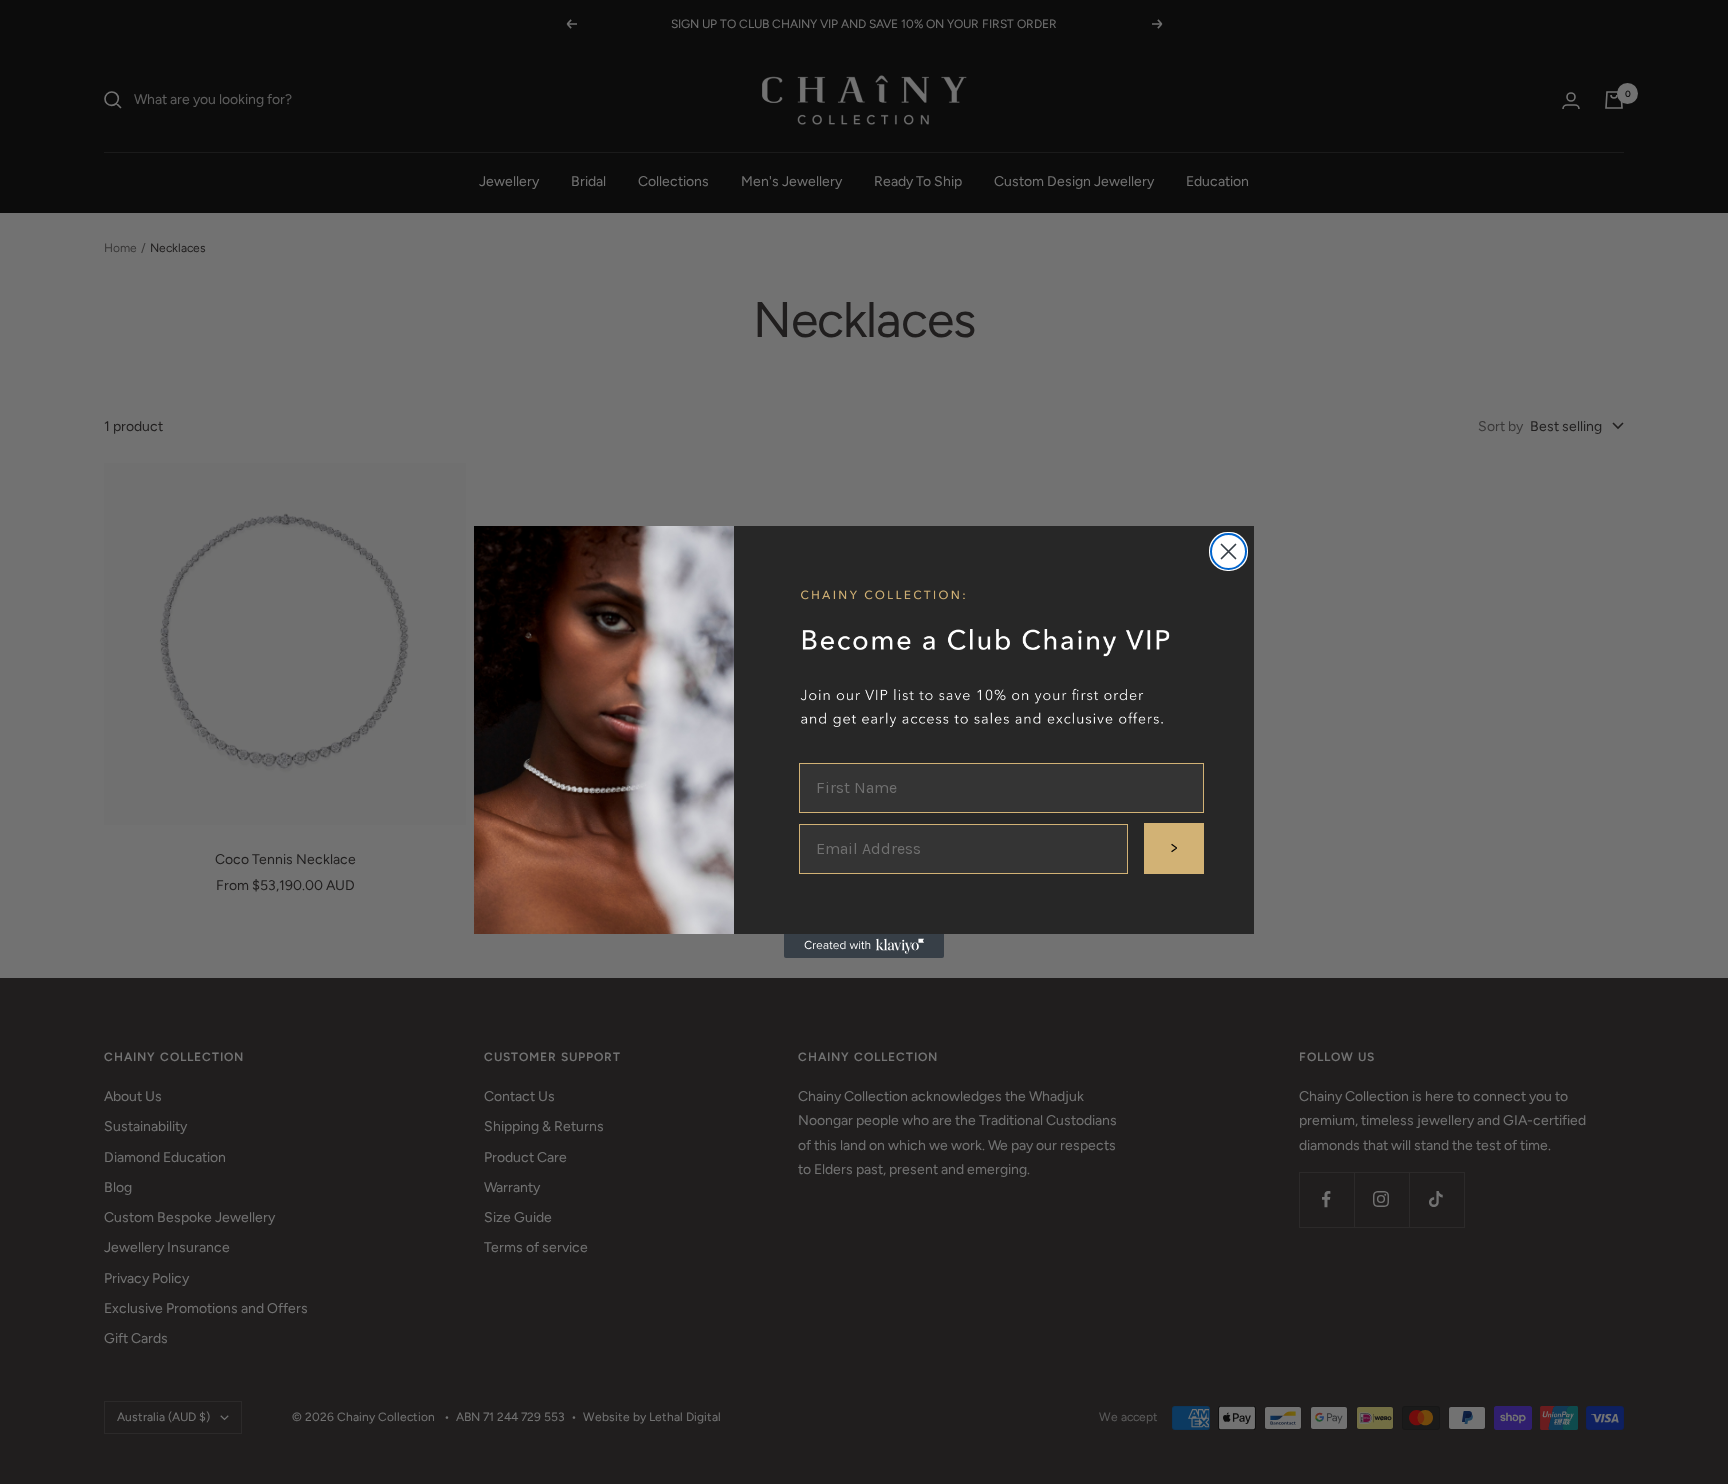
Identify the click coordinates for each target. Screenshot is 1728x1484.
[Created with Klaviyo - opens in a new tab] (864, 946)
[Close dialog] (1228, 551)
